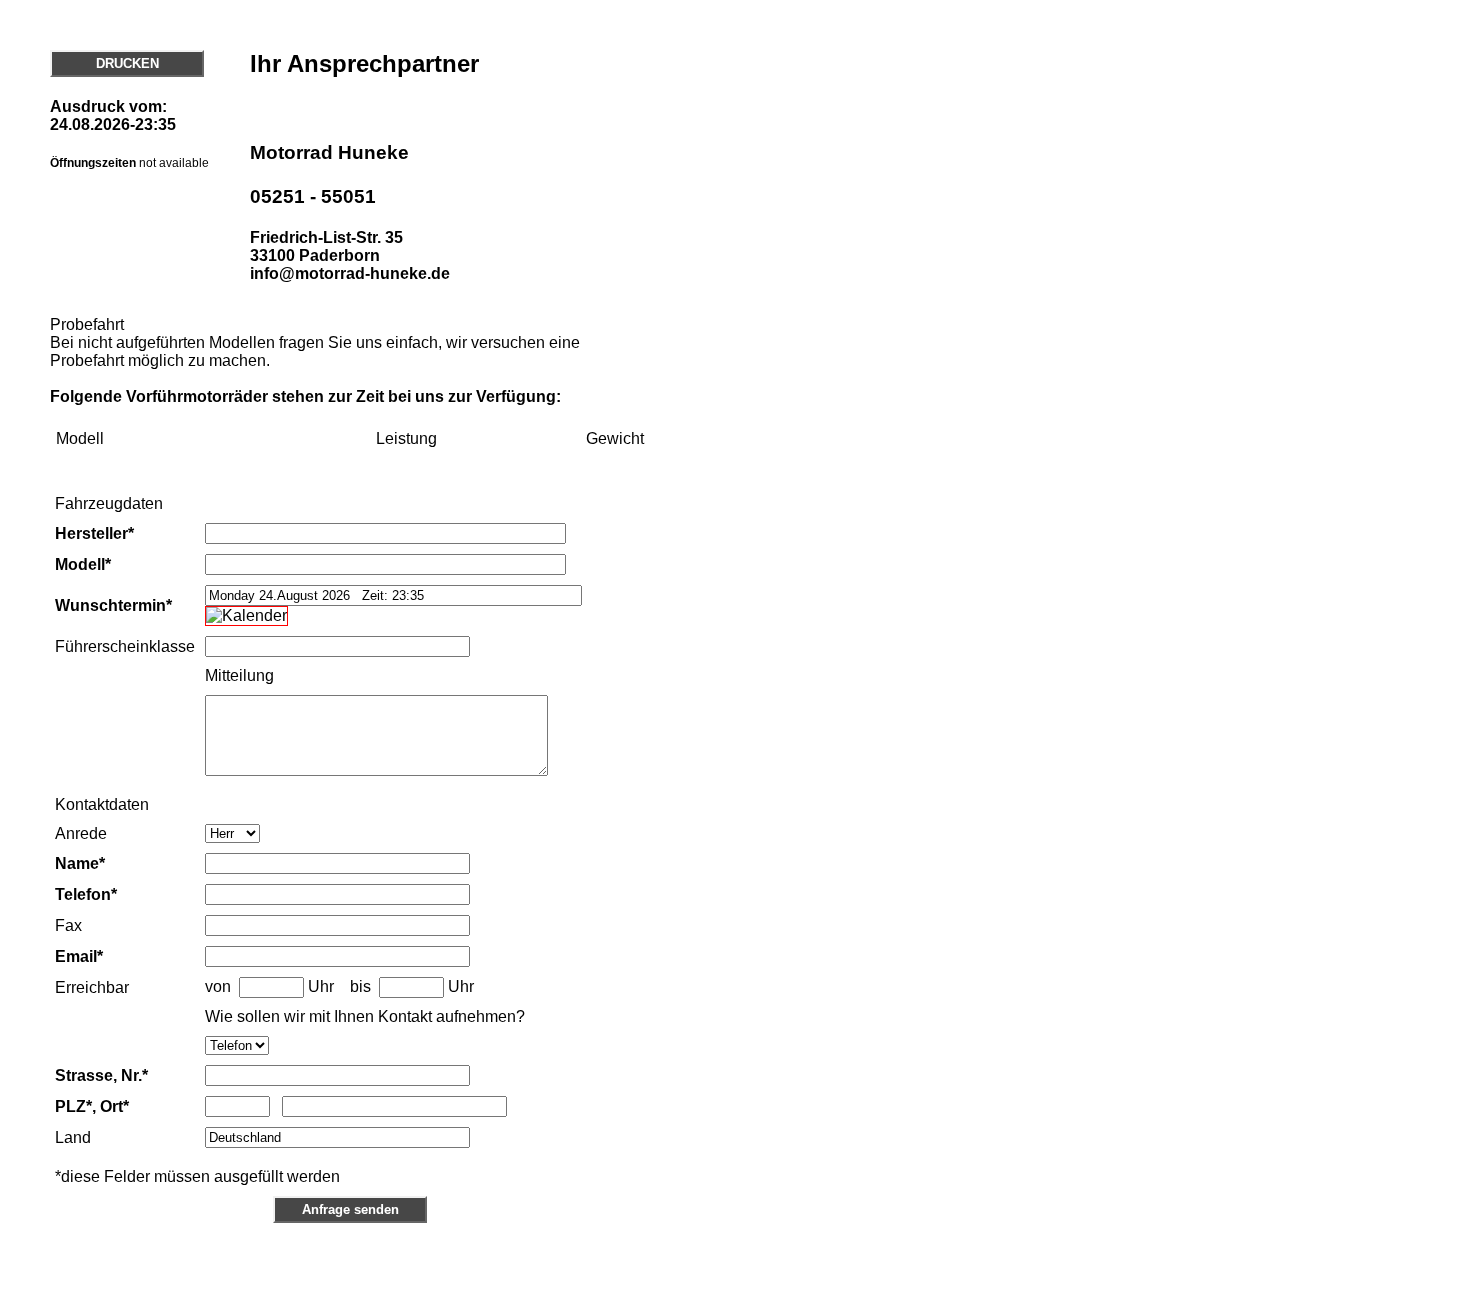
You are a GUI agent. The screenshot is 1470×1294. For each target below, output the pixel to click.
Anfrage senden (350, 1209)
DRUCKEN (127, 63)
